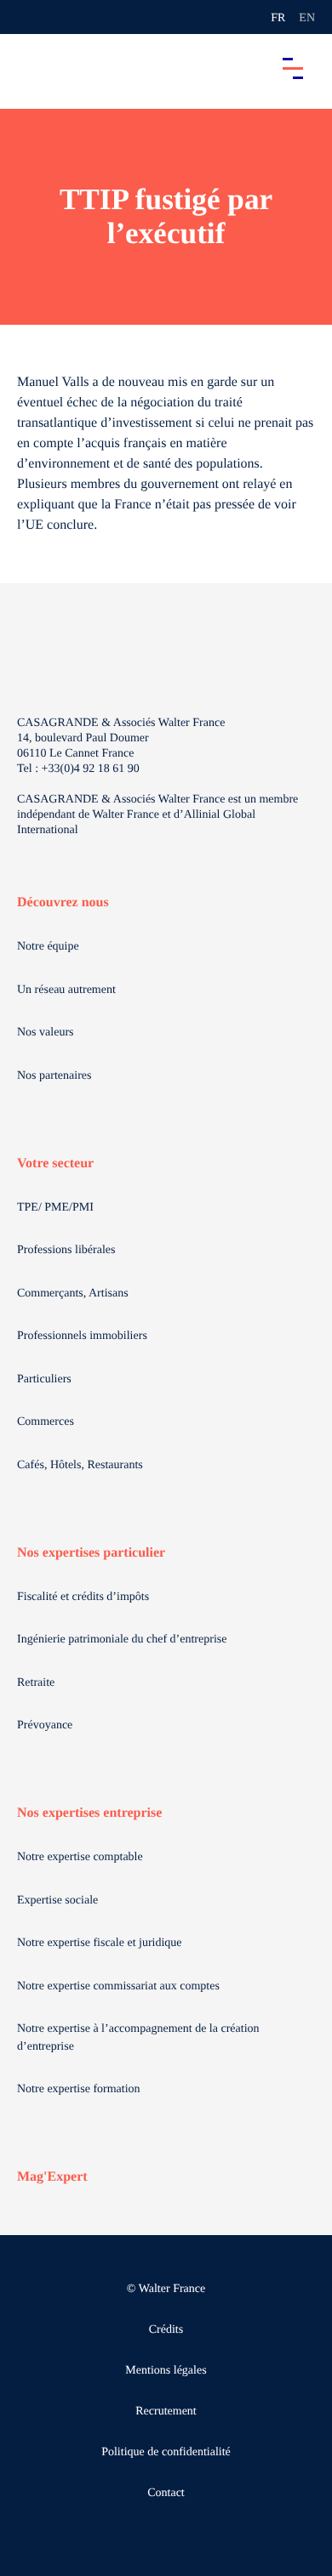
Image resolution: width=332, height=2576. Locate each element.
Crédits (166, 2330)
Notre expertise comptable (80, 1857)
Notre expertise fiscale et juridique (100, 1943)
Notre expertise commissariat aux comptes (118, 1986)
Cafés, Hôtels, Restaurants (80, 1465)
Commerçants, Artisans (73, 1294)
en (307, 18)
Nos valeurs (46, 1033)
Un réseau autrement (66, 990)
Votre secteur (55, 1163)
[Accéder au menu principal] (293, 68)
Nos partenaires (54, 1076)
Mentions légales (166, 2371)
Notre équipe (48, 947)
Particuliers (44, 1379)
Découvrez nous (63, 902)
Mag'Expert (52, 2177)
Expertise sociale (57, 1901)
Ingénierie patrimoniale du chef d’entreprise (122, 1640)
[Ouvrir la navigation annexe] (27, 17)
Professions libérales (66, 1250)
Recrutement (166, 2411)
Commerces (46, 1422)
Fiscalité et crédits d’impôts (83, 1597)
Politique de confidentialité (166, 2452)
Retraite (36, 1683)
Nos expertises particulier (91, 1553)
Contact (166, 2493)
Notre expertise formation (79, 2089)
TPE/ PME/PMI (55, 1208)
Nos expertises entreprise (89, 1813)
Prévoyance (45, 1725)
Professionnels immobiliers (82, 1336)
